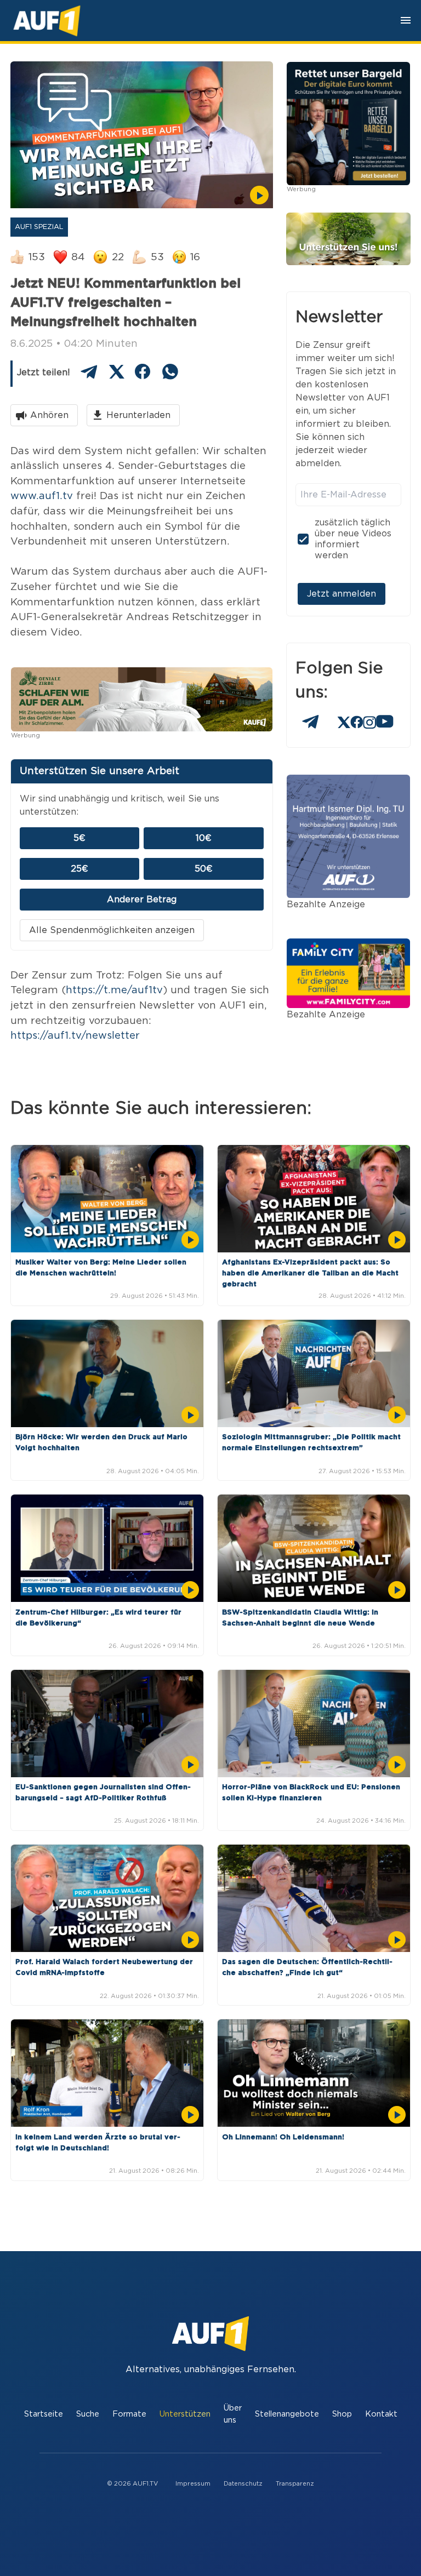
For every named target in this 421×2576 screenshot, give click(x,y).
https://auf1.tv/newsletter (75, 1036)
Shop (342, 2414)
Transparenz (295, 2484)
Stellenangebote (287, 2414)
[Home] (47, 21)
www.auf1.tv (42, 496)
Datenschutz (243, 2484)
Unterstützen (185, 2414)
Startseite (44, 2414)
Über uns (233, 2414)
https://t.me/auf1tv (114, 990)
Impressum (193, 2484)
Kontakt (381, 2414)
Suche (88, 2414)
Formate (129, 2414)
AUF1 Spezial (39, 227)
